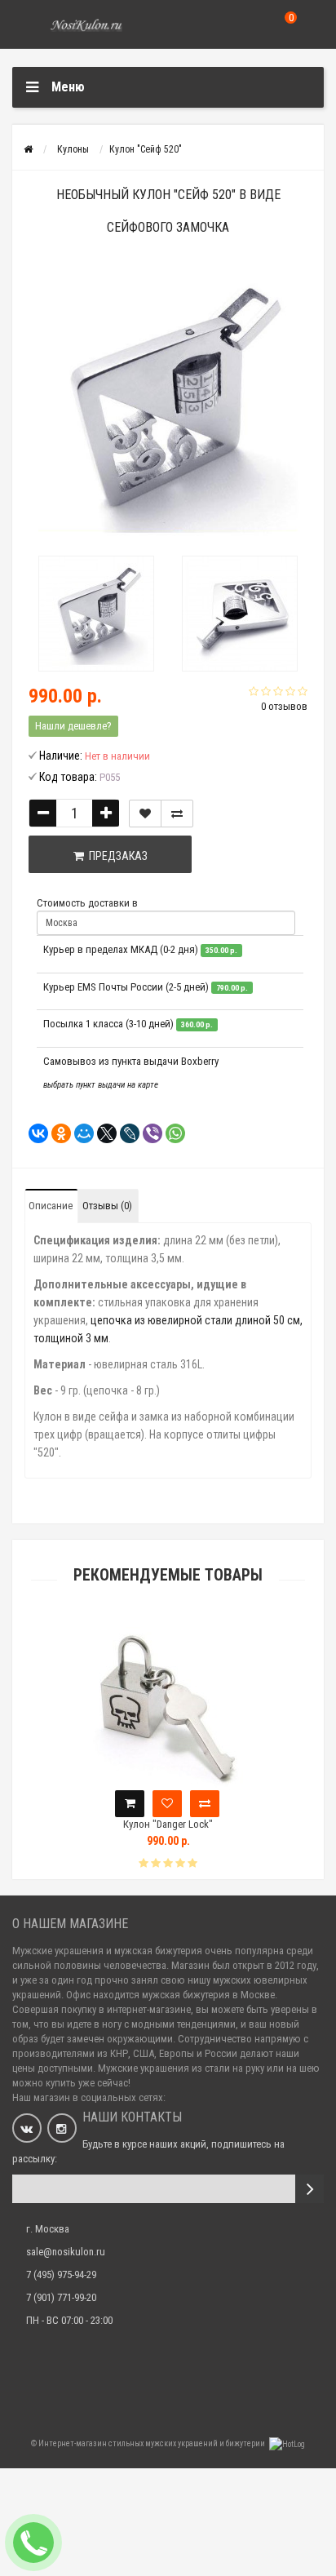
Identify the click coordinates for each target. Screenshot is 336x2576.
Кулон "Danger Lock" (168, 1824)
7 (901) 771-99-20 (61, 2297)
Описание (51, 1206)
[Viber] (148, 1133)
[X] (102, 1133)
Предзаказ (116, 856)
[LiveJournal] (125, 1133)
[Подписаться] (309, 2189)
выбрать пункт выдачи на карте (101, 1085)
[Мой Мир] (79, 1133)
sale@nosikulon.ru (66, 2252)
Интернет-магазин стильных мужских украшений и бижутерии (153, 2443)
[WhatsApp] (170, 1133)
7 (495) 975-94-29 (61, 2275)
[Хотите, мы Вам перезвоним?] (33, 2543)
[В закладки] (145, 814)
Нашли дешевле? (73, 726)
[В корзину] (130, 1804)
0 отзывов (284, 706)
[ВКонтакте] (33, 1133)
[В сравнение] (177, 814)
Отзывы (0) (107, 1206)
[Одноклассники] (56, 1133)
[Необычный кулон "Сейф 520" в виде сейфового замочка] (96, 614)
